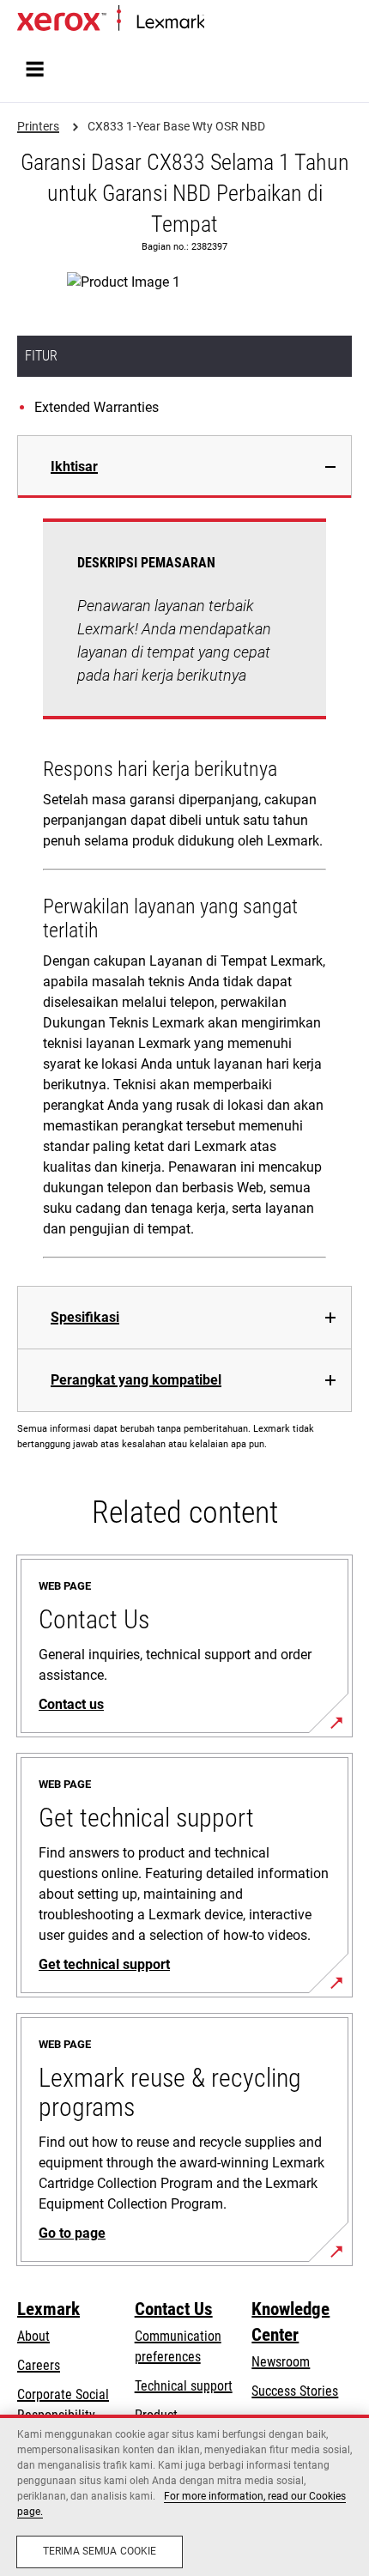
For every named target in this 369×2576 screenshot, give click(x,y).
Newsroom (281, 2362)
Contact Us (174, 2309)
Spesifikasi (85, 1317)
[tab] (184, 467)
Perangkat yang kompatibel (136, 1380)
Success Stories (295, 2391)
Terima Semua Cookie (100, 2551)
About (33, 2336)
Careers (39, 2365)
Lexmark (48, 2309)
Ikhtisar (74, 467)
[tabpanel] (184, 892)
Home (218, 23)
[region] (184, 2495)
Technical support (184, 2386)
